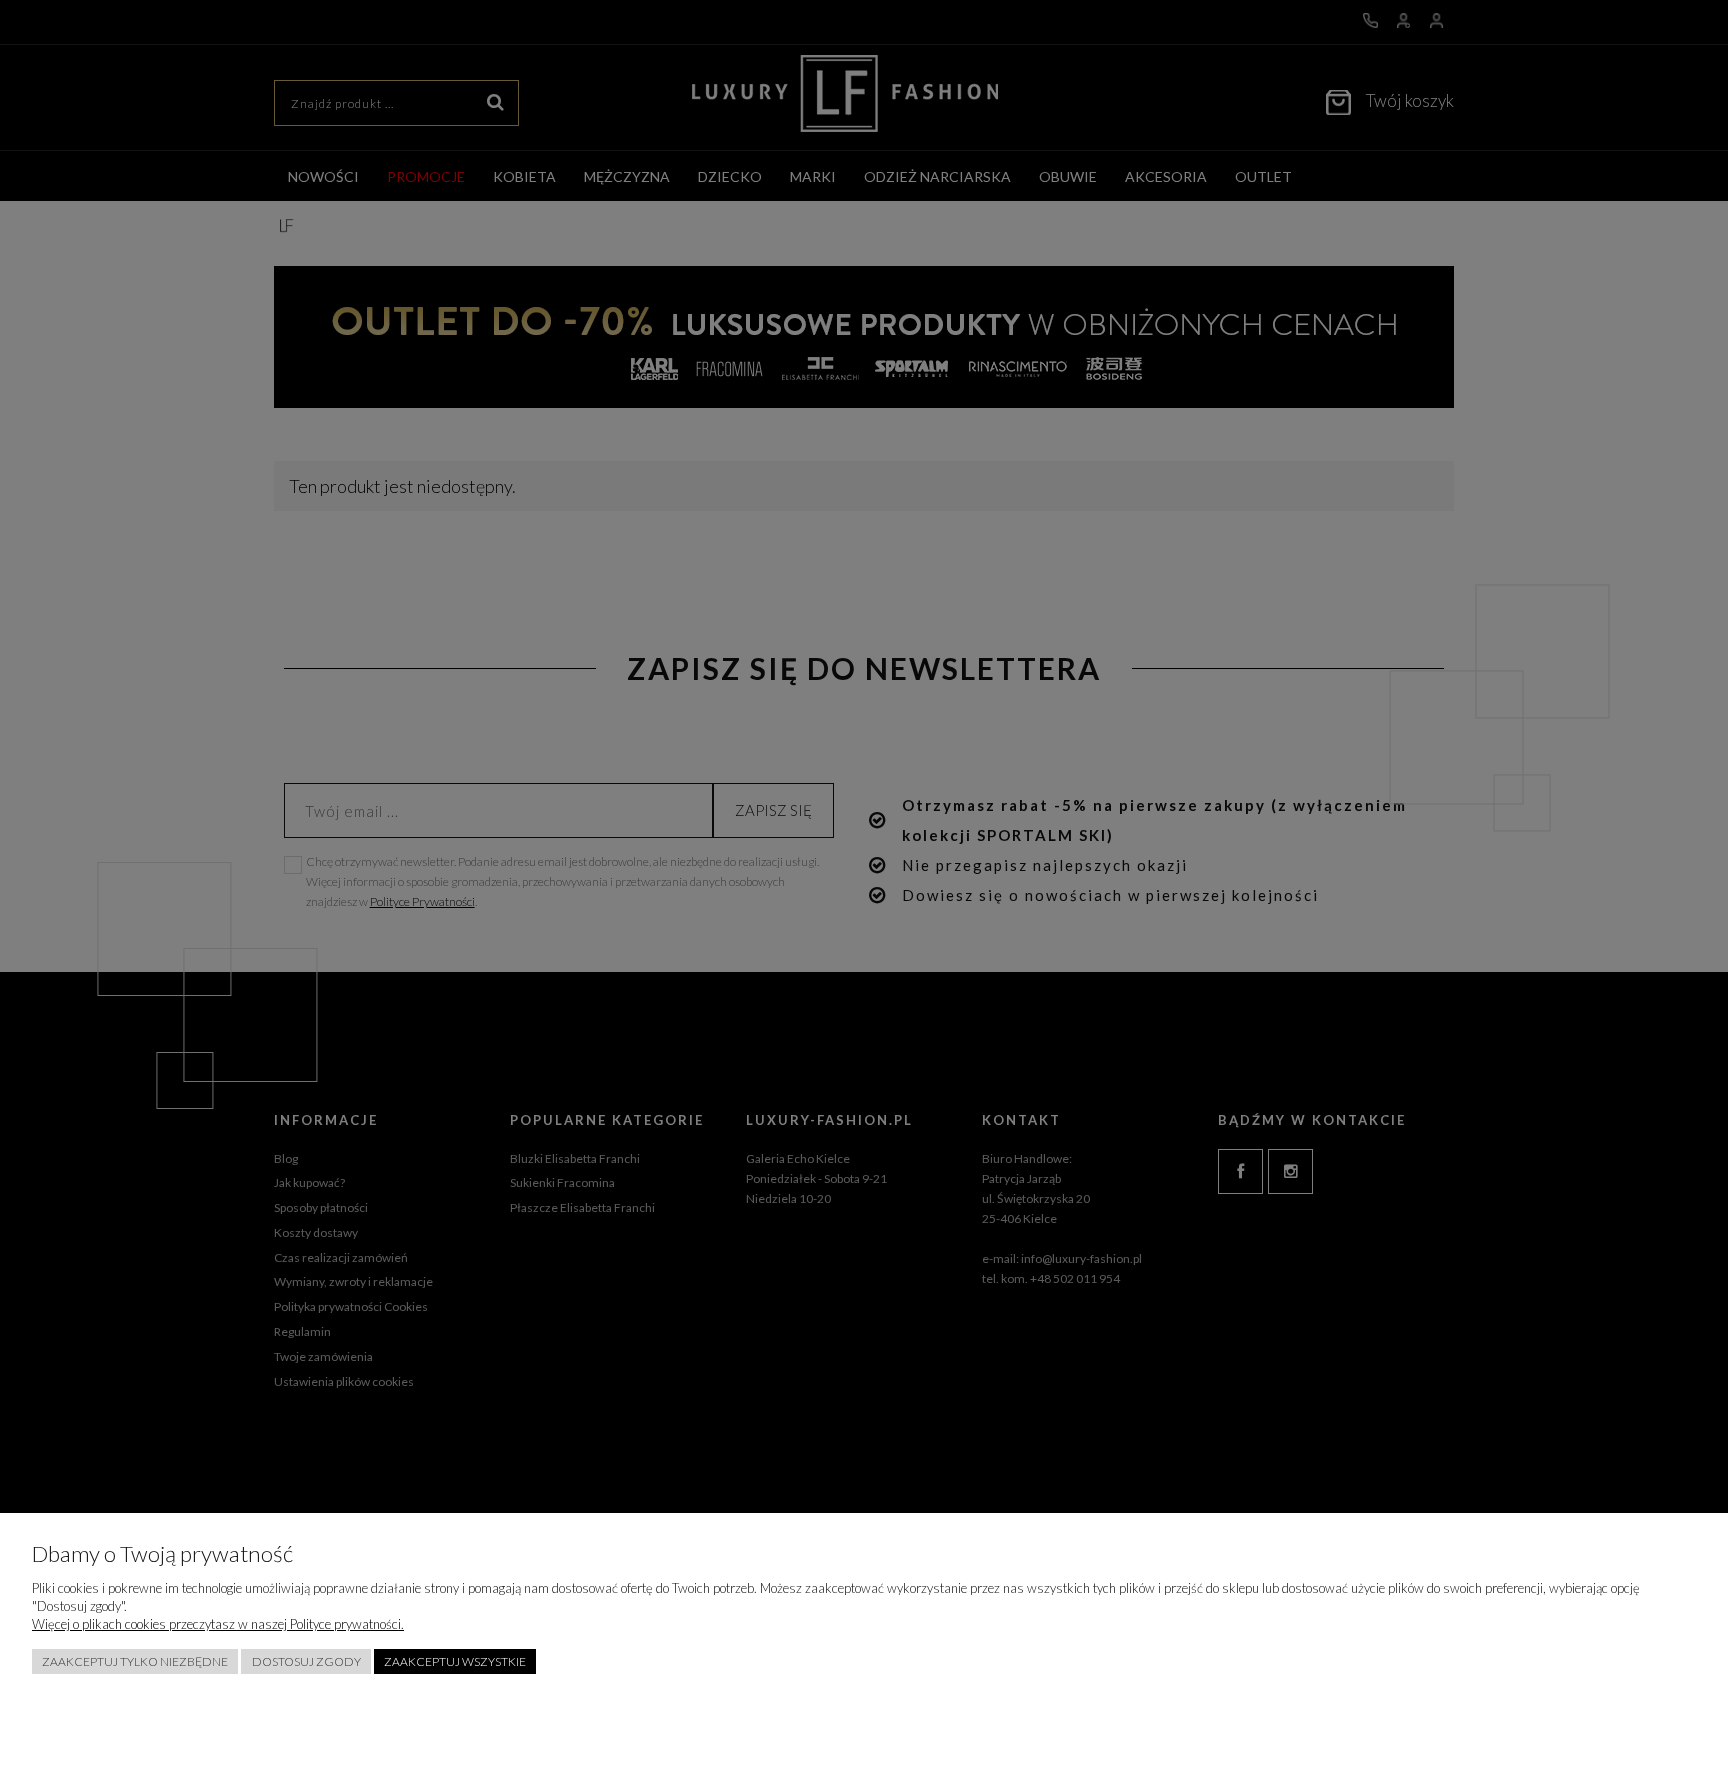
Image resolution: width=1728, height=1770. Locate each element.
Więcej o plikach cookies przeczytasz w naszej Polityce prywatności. (218, 1624)
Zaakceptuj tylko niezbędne (135, 1661)
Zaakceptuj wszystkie (455, 1661)
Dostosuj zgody (306, 1661)
